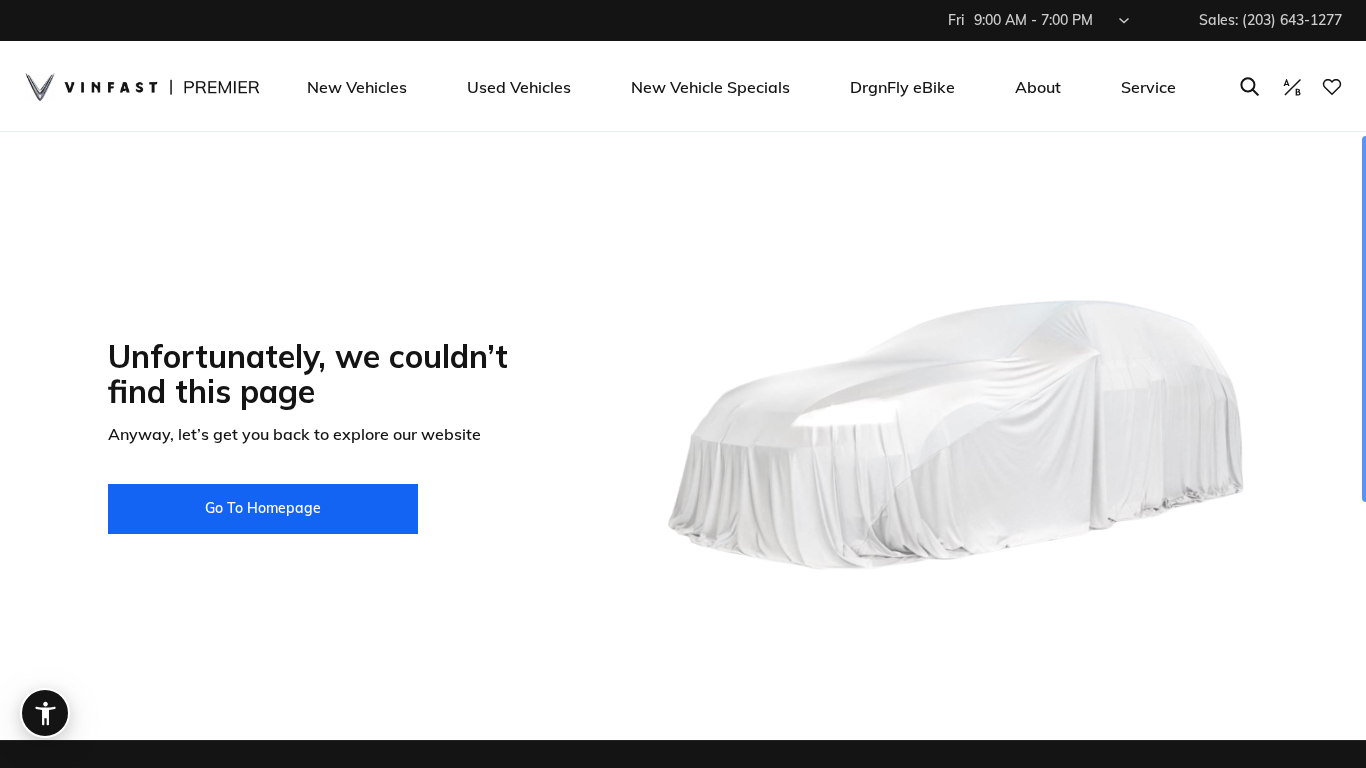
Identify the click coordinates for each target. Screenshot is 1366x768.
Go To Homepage (263, 508)
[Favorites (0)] (1332, 87)
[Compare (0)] (1292, 87)
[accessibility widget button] (45, 713)
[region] (683, 450)
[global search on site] (1250, 86)
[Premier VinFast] (142, 87)
